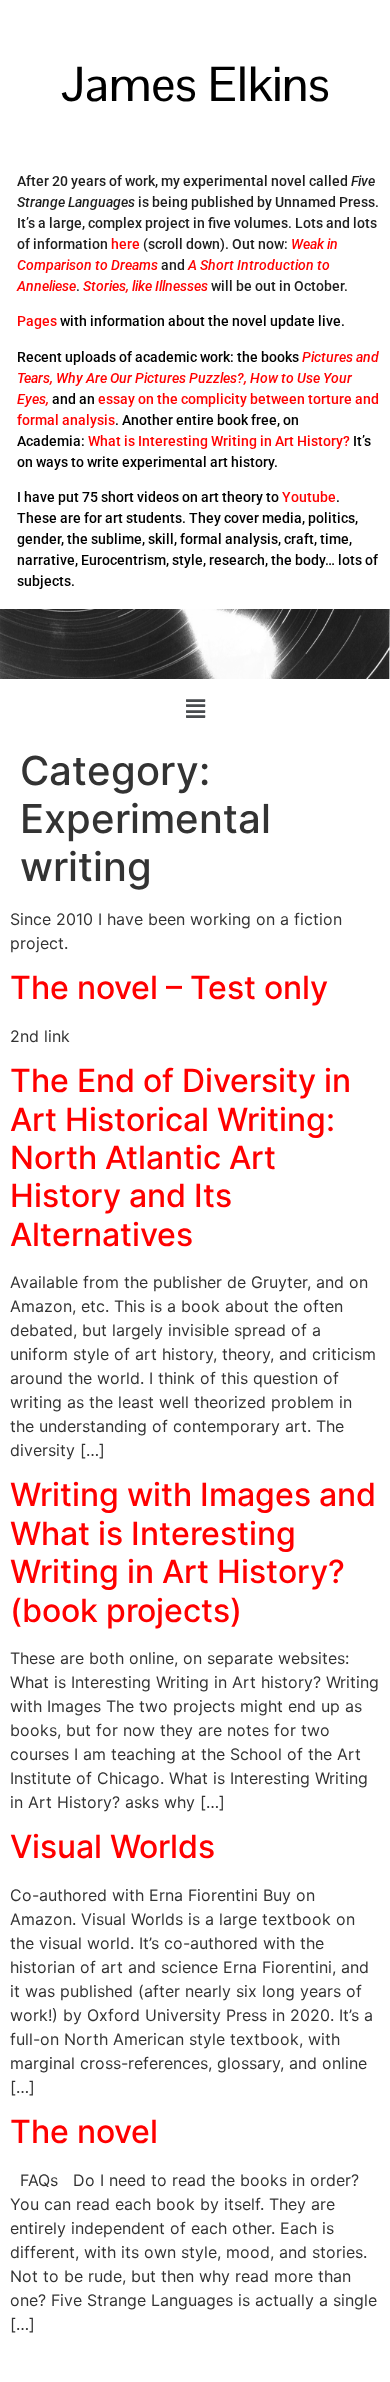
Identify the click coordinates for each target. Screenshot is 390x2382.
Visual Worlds (112, 1846)
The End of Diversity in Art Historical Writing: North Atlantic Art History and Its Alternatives (180, 1157)
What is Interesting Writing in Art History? (219, 441)
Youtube (309, 497)
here (125, 244)
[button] (195, 709)
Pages (37, 321)
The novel (84, 2131)
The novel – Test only (169, 987)
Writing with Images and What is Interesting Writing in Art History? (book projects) (193, 1552)
